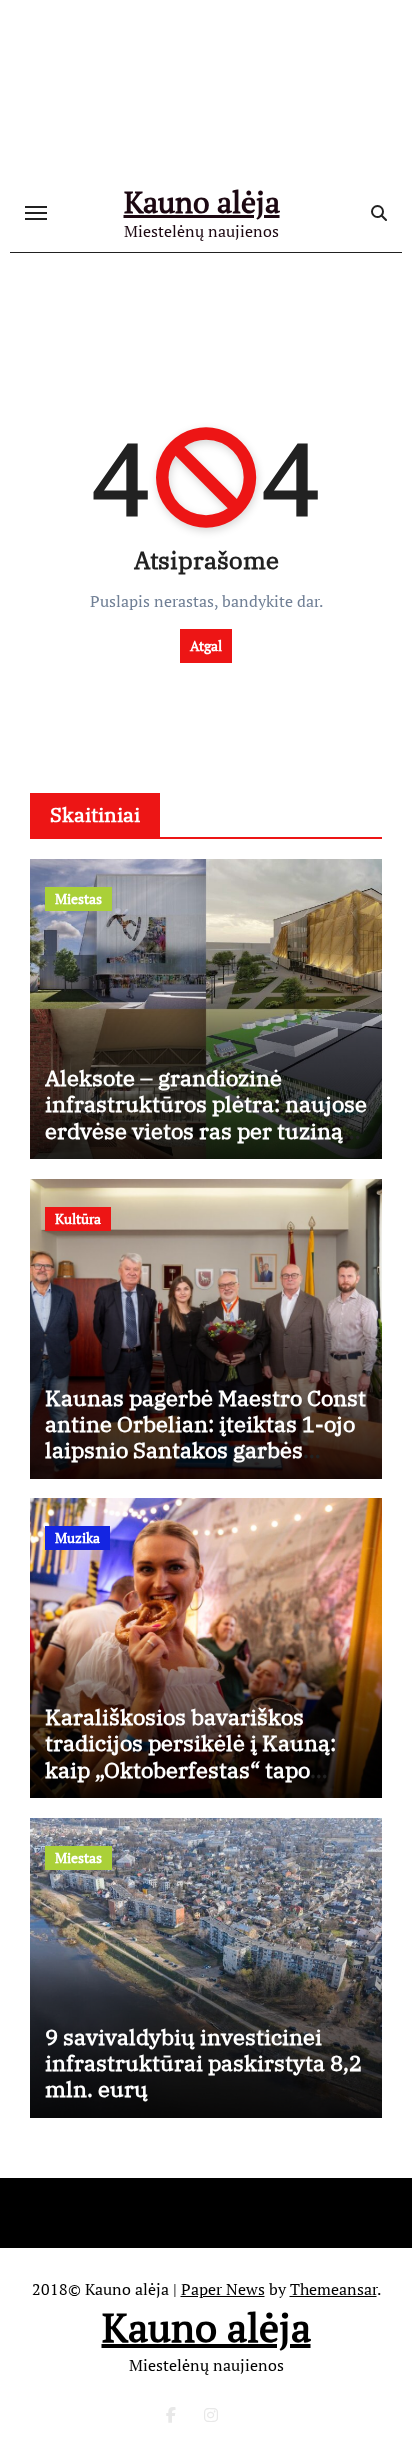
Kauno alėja (202, 202)
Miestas (78, 898)
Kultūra (78, 1218)
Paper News (223, 2289)
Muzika (77, 1537)
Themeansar (333, 2289)
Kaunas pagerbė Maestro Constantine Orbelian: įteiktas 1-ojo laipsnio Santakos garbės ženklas (205, 1437)
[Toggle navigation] (36, 213)
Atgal (206, 645)
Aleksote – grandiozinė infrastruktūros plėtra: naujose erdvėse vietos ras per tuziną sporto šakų (206, 1117)
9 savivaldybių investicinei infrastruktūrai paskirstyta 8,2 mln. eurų (203, 2063)
